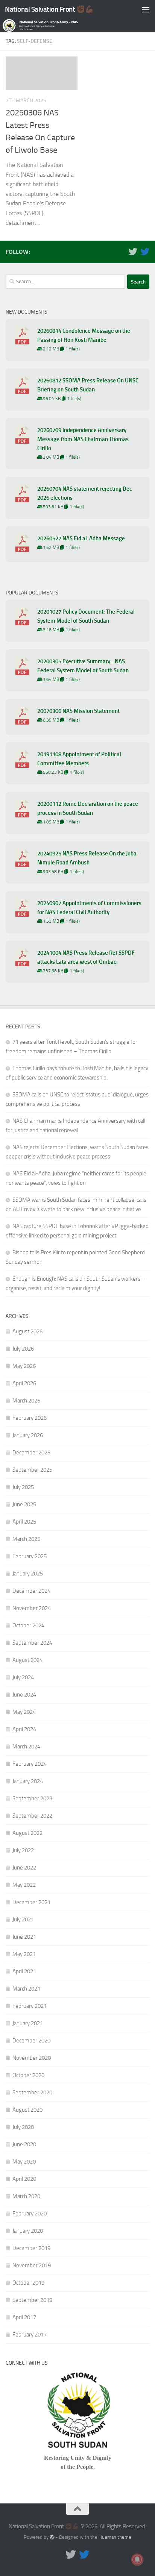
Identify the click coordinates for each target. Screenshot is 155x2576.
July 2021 (23, 1919)
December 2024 (31, 1591)
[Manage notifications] (137, 2559)
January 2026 (28, 1435)
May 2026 (24, 1366)
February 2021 (30, 2006)
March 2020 (26, 2196)
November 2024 (32, 1608)
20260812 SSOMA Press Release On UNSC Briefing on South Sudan (88, 385)
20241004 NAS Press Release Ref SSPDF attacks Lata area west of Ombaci (86, 957)
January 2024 (28, 1781)
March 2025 (26, 1539)
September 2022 (32, 1816)
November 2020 (32, 2058)
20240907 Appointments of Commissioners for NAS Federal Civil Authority (89, 908)
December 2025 (31, 1453)
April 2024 (24, 1729)
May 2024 (24, 1712)
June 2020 (24, 2144)
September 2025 (32, 1470)
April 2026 (24, 1383)
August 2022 (27, 1833)
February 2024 (30, 1764)
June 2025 (24, 1504)
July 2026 (23, 1349)
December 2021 (31, 1902)
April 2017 (24, 2317)
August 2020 (27, 2110)
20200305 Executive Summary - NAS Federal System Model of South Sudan (83, 666)
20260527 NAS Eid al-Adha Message (81, 538)
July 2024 (23, 1677)
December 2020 (31, 2041)
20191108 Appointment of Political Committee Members (79, 759)
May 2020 (24, 2162)
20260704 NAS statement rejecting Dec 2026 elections (85, 493)
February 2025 (30, 1556)
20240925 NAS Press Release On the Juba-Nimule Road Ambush (88, 858)
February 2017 (30, 2335)
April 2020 (24, 2179)
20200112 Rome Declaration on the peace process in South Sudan (88, 808)
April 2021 (24, 1971)
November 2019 (32, 2265)
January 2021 (28, 2023)
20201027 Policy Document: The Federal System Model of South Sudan (86, 616)
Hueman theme (115, 2537)
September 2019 (32, 2300)
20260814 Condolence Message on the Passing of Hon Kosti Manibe (84, 335)
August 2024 (27, 1660)
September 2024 (32, 1643)
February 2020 (30, 2214)
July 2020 (23, 2127)
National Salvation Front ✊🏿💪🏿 (49, 9)
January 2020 (28, 2231)
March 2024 (26, 1747)
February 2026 (30, 1418)
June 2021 (24, 1937)
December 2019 (31, 2248)
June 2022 (24, 1868)
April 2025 (24, 1522)
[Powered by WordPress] (52, 2537)
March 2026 (26, 1401)
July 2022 (23, 1850)
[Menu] (146, 9)
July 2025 (23, 1487)
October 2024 (28, 1625)
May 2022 (24, 1885)
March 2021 (26, 1989)
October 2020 (28, 2075)
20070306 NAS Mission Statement (78, 711)
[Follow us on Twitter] (133, 252)
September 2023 (32, 1798)
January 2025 (28, 1574)
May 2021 (24, 1954)
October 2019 (28, 2283)
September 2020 (32, 2092)
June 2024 (24, 1695)
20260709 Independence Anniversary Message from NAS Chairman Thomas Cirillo (83, 439)
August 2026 (27, 1331)
